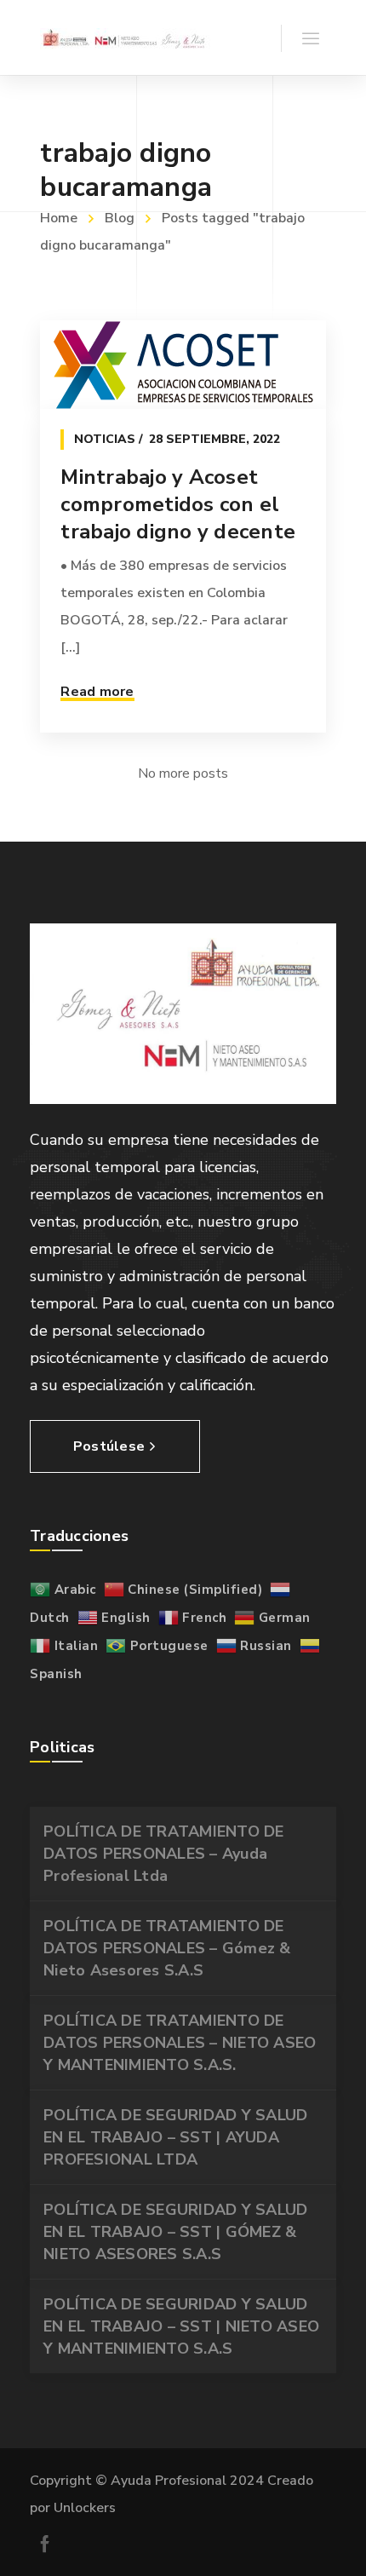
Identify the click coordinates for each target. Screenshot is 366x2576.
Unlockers (85, 2508)
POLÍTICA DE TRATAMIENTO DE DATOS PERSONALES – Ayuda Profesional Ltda (164, 1854)
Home (59, 218)
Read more (97, 692)
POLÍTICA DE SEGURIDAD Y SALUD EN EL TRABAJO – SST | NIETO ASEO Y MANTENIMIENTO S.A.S (181, 2326)
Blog (120, 218)
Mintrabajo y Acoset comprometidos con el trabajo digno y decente (178, 504)
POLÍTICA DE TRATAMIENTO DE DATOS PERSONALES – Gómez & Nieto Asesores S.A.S (167, 1948)
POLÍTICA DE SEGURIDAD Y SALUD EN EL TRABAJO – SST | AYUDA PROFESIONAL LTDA (175, 2137)
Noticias (105, 439)
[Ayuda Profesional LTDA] (125, 37)
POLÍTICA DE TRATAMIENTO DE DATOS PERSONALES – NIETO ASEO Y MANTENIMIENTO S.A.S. (180, 2043)
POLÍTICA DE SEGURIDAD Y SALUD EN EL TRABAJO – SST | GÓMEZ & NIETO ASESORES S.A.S (175, 2232)
